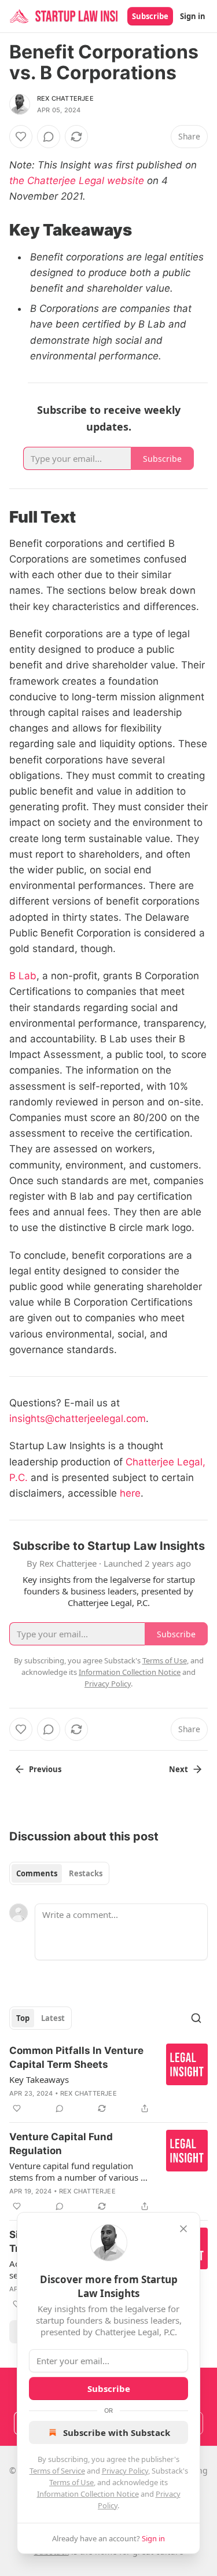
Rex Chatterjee (65, 98)
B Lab (23, 976)
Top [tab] (23, 2018)
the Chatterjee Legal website (77, 181)
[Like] (21, 137)
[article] (108, 2079)
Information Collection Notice (88, 2494)
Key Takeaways (39, 2079)
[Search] (196, 2018)
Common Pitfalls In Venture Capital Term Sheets (76, 2057)
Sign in (193, 16)
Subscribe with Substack (117, 2432)
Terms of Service (57, 2471)
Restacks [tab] (86, 1873)
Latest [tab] (53, 2018)
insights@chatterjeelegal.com (78, 1419)
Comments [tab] (37, 1873)
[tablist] (59, 1873)
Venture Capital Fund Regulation (61, 2144)
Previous (45, 1769)
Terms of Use (71, 2482)
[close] (183, 2229)
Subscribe (150, 16)
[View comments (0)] (49, 137)
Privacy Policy (125, 2471)
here (130, 1493)
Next (179, 1769)
